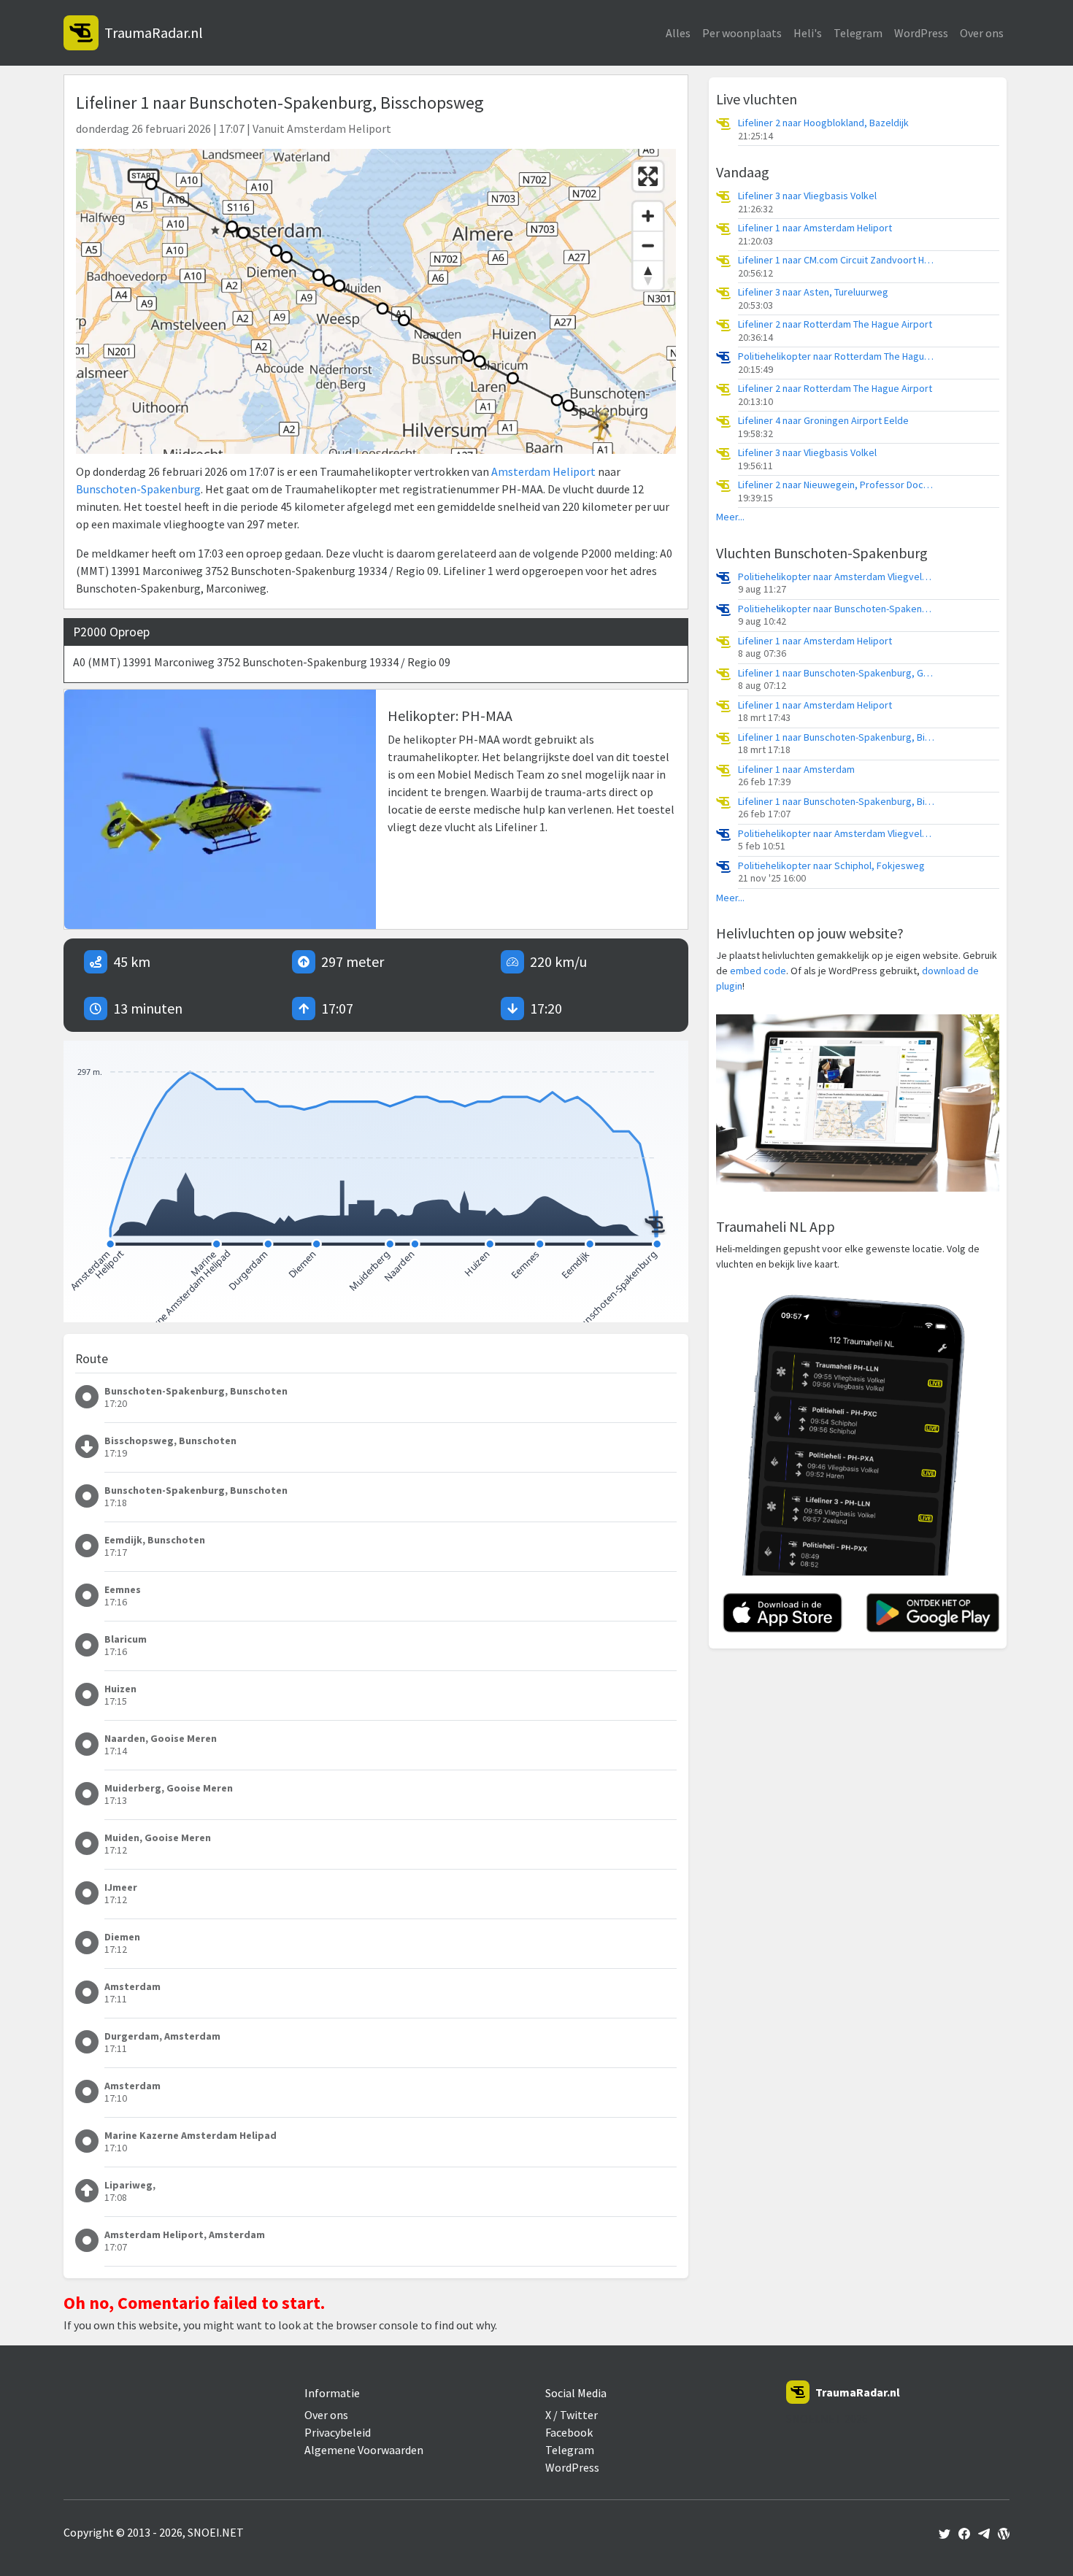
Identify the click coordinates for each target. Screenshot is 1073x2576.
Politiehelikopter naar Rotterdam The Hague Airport (837, 356)
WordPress (921, 33)
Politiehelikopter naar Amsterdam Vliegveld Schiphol (837, 577)
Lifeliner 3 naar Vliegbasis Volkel (807, 196)
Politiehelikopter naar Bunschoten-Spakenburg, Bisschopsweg (837, 609)
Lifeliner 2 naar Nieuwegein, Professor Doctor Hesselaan (837, 485)
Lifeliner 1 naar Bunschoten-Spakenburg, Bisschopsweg (837, 802)
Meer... (730, 517)
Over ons (982, 33)
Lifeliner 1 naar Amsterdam (796, 770)
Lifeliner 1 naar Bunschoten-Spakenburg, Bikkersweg (837, 737)
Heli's (808, 33)
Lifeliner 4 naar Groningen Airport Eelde (823, 421)
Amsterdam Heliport (543, 471)
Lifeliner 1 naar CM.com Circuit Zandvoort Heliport (837, 260)
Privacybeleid (338, 2432)
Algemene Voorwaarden (364, 2450)
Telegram (858, 33)
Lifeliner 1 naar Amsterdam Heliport (815, 228)
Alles (678, 33)
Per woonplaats (742, 33)
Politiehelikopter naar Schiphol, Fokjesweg (831, 866)
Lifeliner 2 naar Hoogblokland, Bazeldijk (823, 123)
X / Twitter (572, 2415)
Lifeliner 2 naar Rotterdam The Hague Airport (835, 324)
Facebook (569, 2432)
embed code (758, 971)
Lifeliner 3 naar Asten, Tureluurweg (813, 292)
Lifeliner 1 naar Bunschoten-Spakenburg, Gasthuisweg (837, 673)
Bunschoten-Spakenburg (138, 489)
